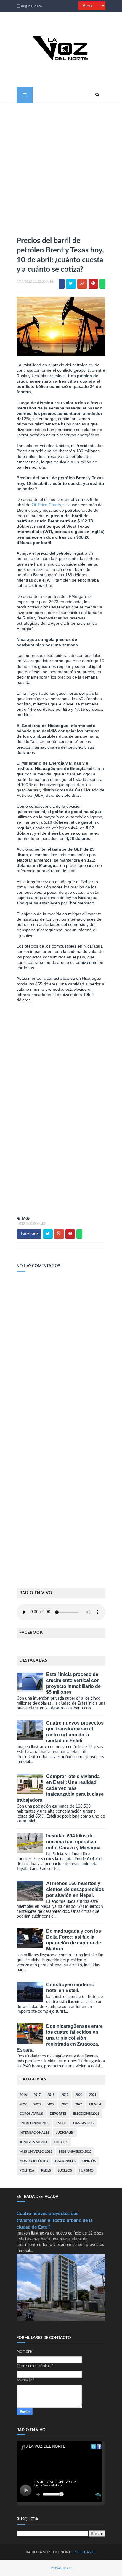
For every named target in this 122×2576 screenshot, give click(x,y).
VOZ (47, 2552)
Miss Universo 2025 (75, 2152)
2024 (51, 2104)
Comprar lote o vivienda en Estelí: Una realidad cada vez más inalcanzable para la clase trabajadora (60, 1788)
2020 (79, 2095)
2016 (23, 2095)
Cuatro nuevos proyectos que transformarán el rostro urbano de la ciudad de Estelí (55, 2220)
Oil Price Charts (46, 505)
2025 (65, 2104)
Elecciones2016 (86, 2114)
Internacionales (31, 1224)
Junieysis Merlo (33, 2142)
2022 (23, 2104)
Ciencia (95, 2104)
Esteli (61, 2123)
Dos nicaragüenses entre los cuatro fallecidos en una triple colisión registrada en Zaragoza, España (60, 2038)
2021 (93, 2095)
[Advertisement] (61, 167)
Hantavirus (83, 2123)
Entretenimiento (34, 2123)
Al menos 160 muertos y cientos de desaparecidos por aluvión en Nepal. (75, 1889)
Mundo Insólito (34, 2161)
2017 (37, 2095)
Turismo (86, 2171)
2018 (51, 2095)
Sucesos (65, 2171)
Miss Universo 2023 (36, 2152)
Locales (61, 2142)
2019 (65, 2095)
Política (27, 2171)
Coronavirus (31, 2114)
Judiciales (65, 2133)
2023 (37, 2104)
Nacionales (65, 2161)
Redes (46, 2171)
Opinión (89, 2161)
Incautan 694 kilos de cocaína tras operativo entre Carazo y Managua (73, 1842)
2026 (79, 2104)
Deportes (58, 2114)
